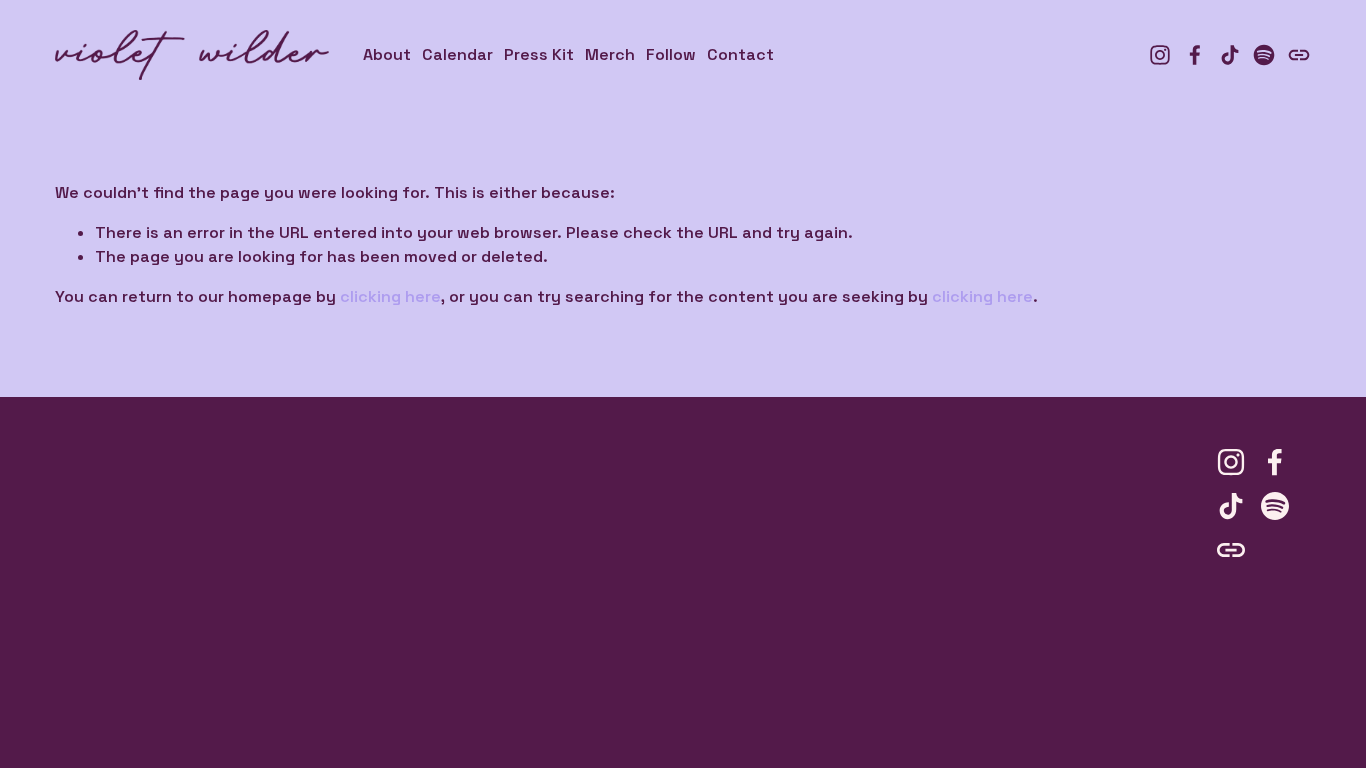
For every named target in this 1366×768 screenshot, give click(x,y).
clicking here (390, 296)
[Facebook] (1195, 55)
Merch (610, 54)
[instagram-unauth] (1160, 55)
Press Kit (539, 54)
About (387, 54)
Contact (740, 54)
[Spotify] (1264, 55)
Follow (671, 54)
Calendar (457, 54)
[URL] (1299, 55)
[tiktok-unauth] (1230, 55)
